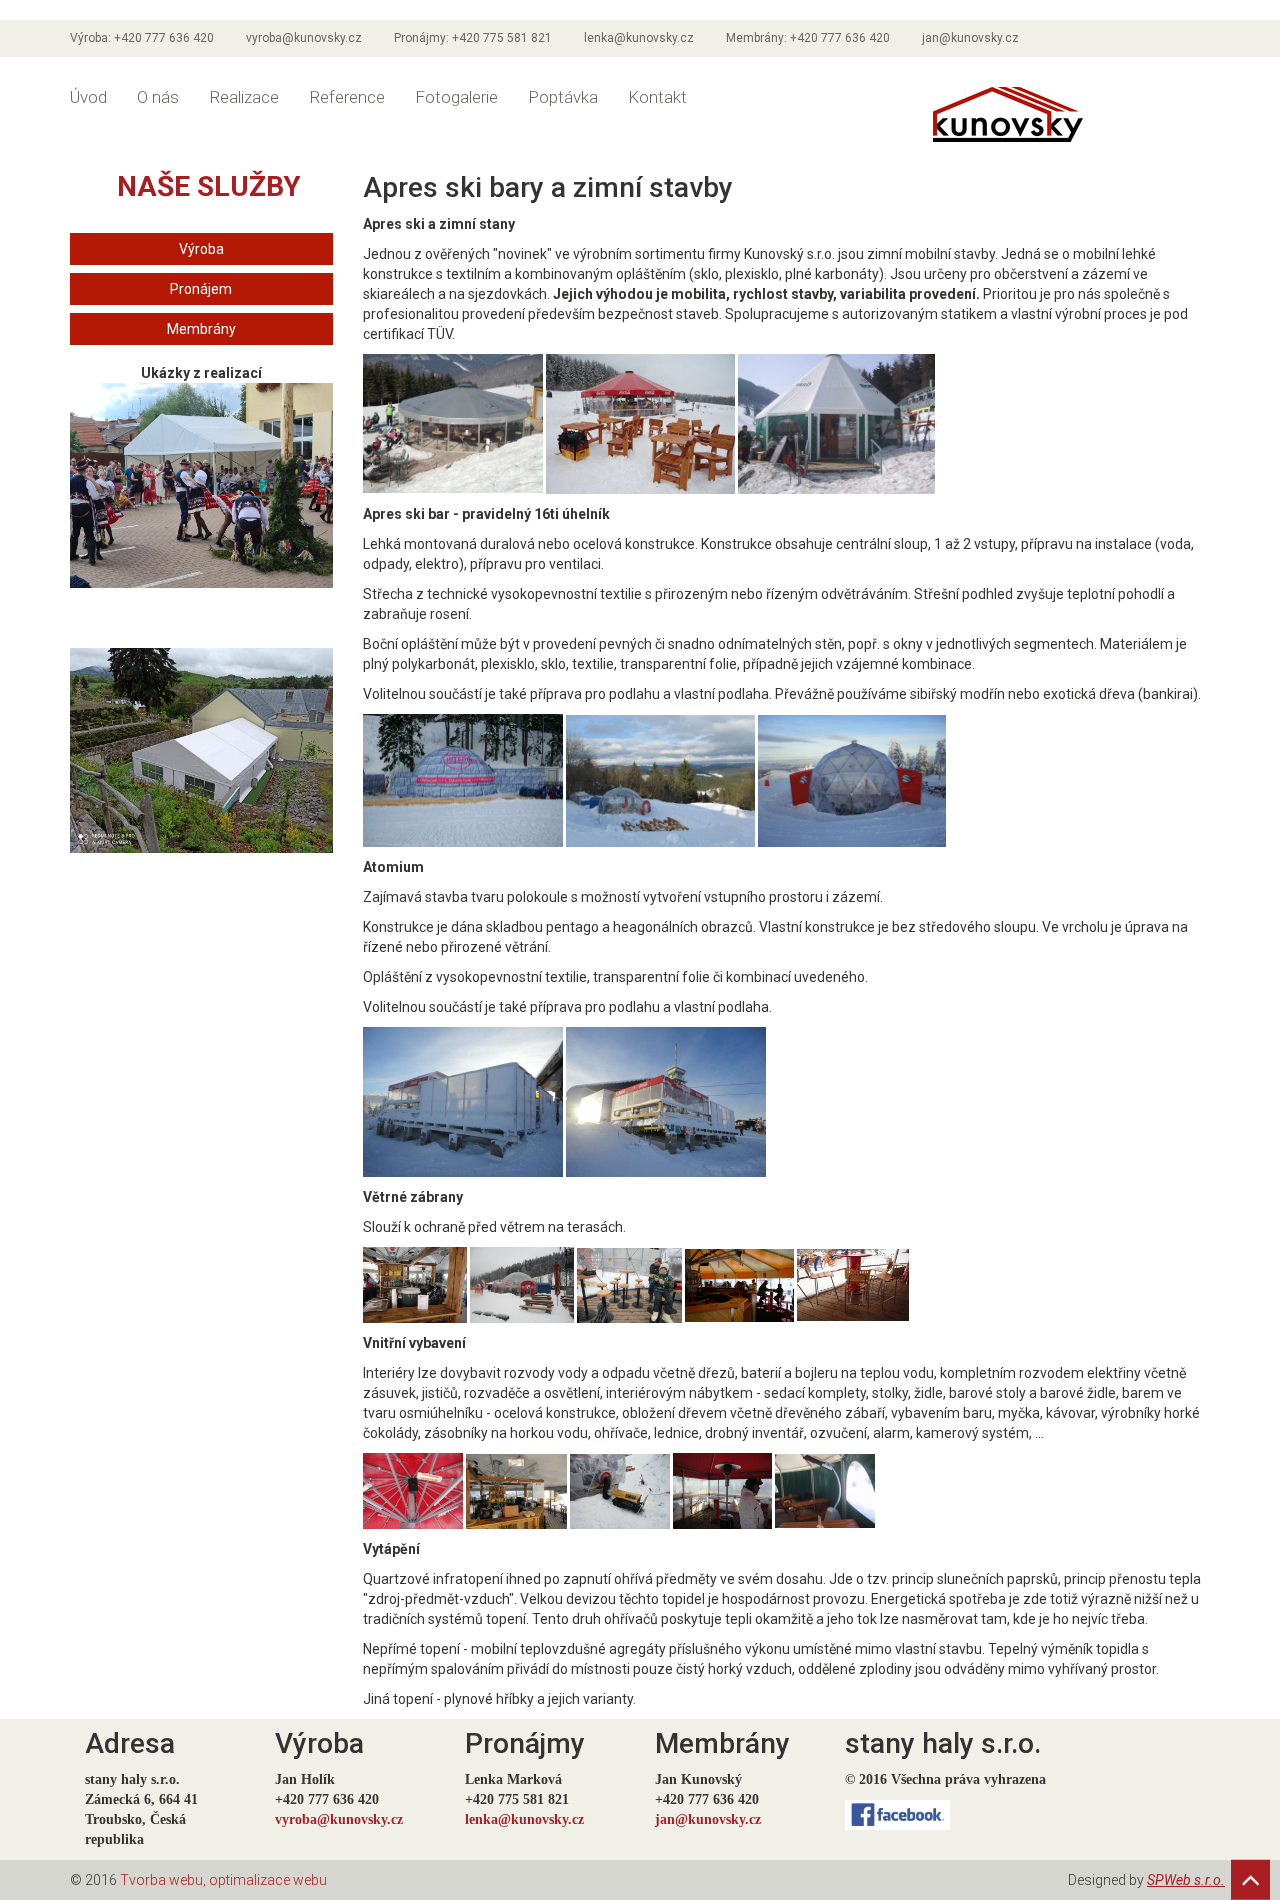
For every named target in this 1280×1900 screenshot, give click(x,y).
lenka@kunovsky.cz (639, 38)
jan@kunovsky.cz (970, 38)
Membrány (201, 329)
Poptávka (563, 97)
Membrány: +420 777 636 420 (808, 38)
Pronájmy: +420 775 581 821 (473, 38)
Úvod (88, 97)
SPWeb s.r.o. (1186, 1880)
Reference (347, 97)
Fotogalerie (456, 97)
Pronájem (201, 289)
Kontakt (657, 97)
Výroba (201, 249)
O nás (158, 97)
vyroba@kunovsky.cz (304, 38)
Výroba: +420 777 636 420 (142, 38)
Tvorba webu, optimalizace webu (223, 1880)
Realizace (244, 97)
